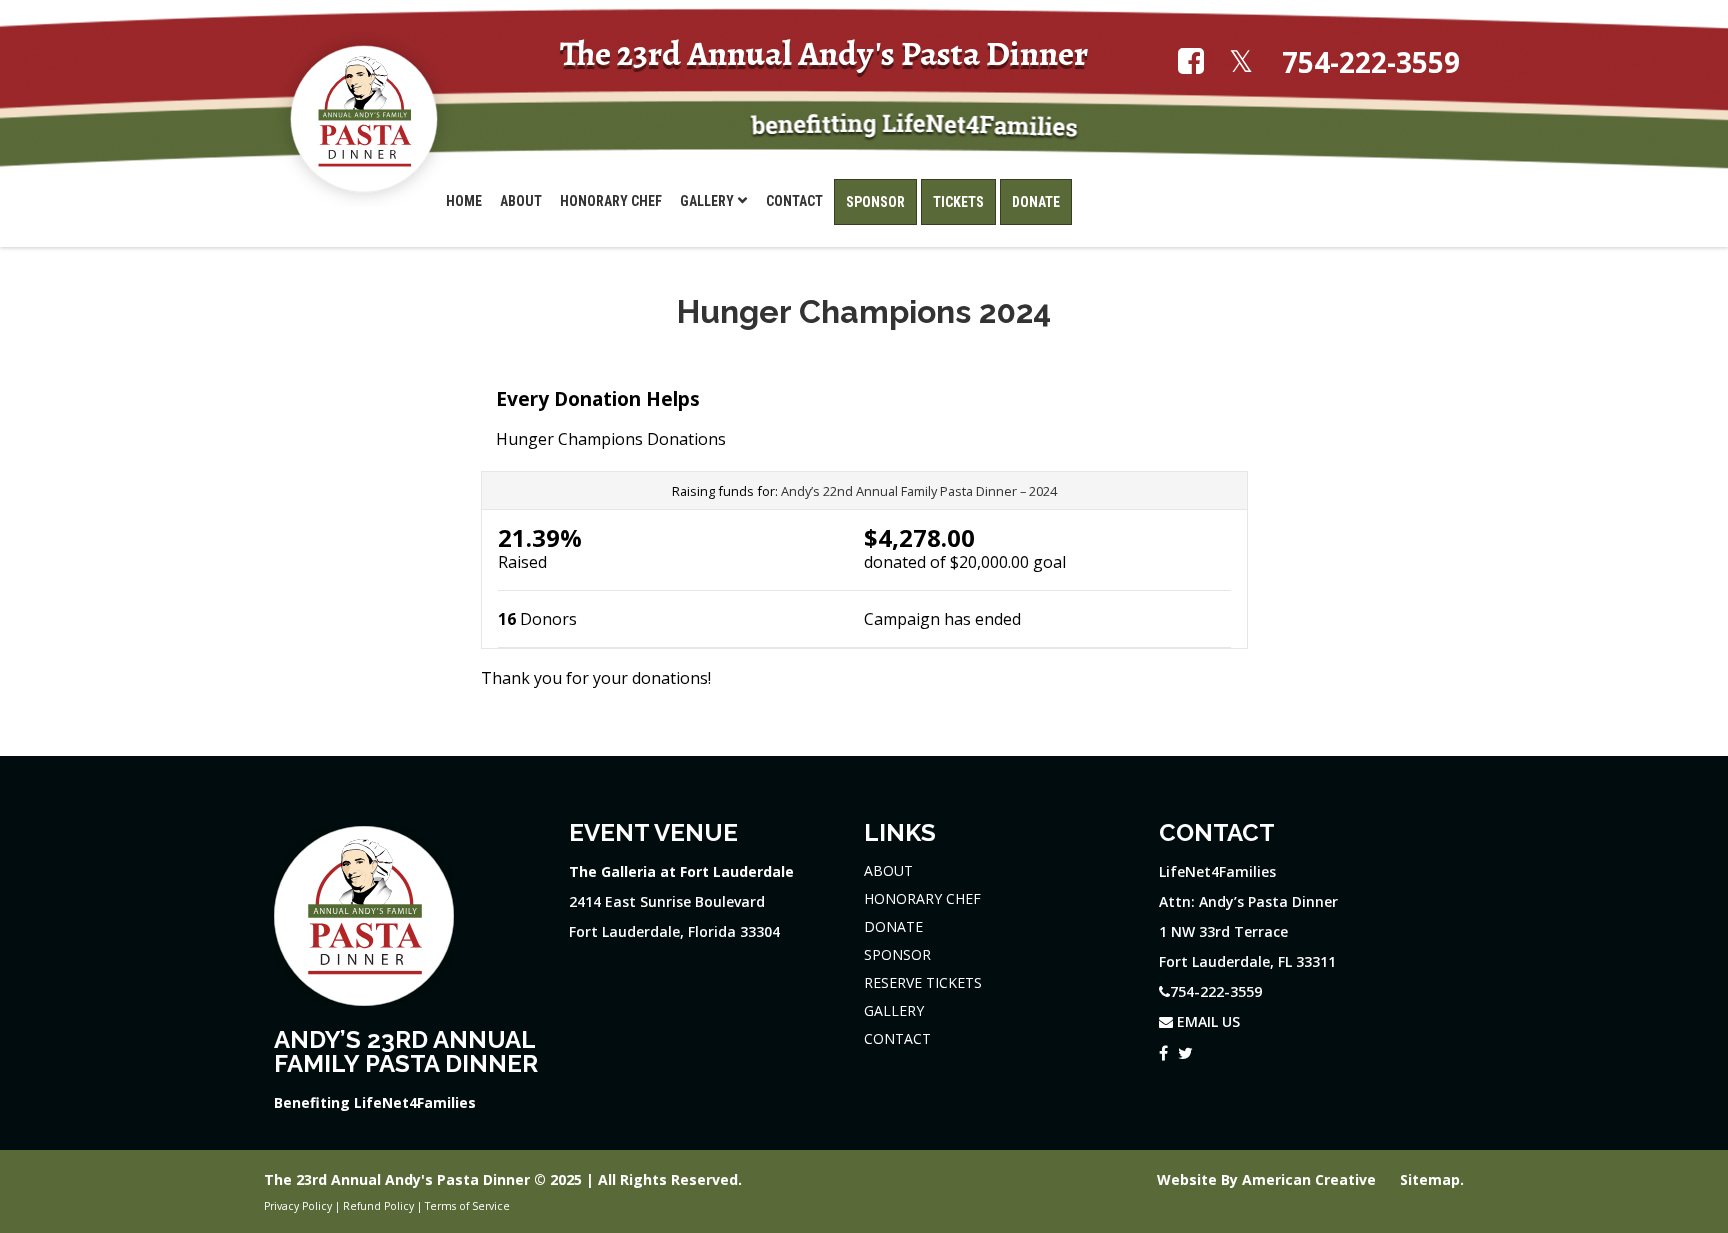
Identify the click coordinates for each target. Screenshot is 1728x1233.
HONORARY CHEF (922, 898)
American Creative (1311, 1179)
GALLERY (894, 1010)
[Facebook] (1163, 1049)
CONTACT (897, 1038)
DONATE (893, 926)
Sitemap (1430, 1179)
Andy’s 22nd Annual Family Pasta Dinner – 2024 (919, 491)
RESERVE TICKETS (923, 982)
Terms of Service (467, 1206)
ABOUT (888, 870)
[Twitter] (1185, 1049)
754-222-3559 (1371, 62)
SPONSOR (897, 954)
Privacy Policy (298, 1206)
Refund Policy (378, 1206)
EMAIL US (1206, 1021)
